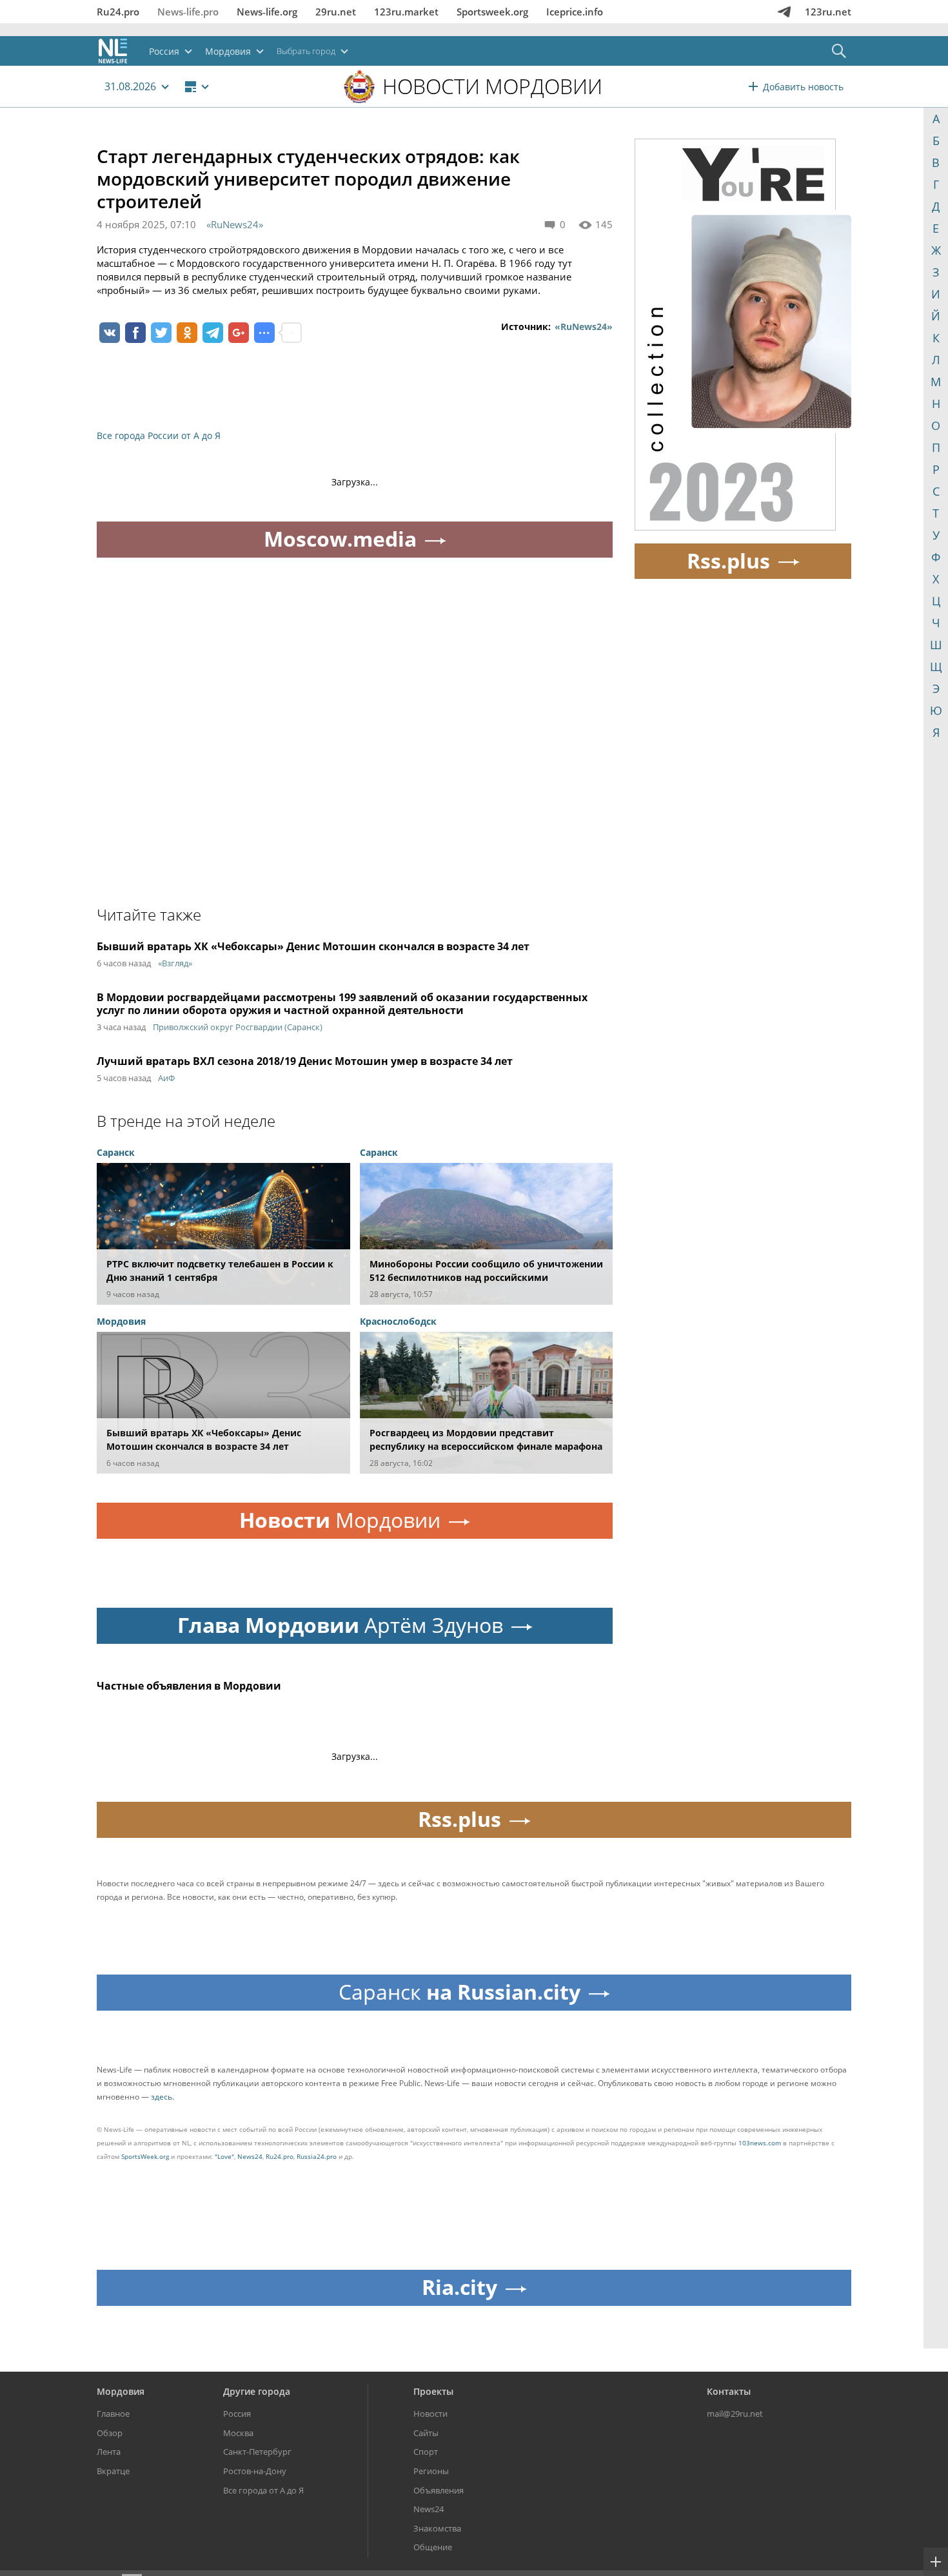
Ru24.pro (118, 12)
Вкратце (113, 2471)
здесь (162, 2097)
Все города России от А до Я (159, 435)
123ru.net (828, 12)
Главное (113, 2414)
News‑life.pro (188, 12)
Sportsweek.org (492, 12)
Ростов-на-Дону (255, 2471)
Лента (109, 2452)
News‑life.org (267, 12)
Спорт (426, 2452)
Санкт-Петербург (257, 2452)
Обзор (110, 2433)
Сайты (426, 2433)
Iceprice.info (575, 12)
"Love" (224, 2156)
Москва (238, 2433)
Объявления (439, 2490)
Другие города (257, 2391)
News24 (250, 2156)
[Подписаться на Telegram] (784, 12)
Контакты (729, 2391)
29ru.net (336, 12)
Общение (433, 2547)
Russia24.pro (317, 2156)
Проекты (433, 2391)
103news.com (760, 2143)
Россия (237, 2414)
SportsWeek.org (145, 2156)
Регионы (431, 2471)
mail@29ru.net (735, 2414)
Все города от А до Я (263, 2490)
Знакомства (437, 2528)
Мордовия (121, 2391)
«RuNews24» (235, 224)
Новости (430, 2414)
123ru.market (406, 12)
